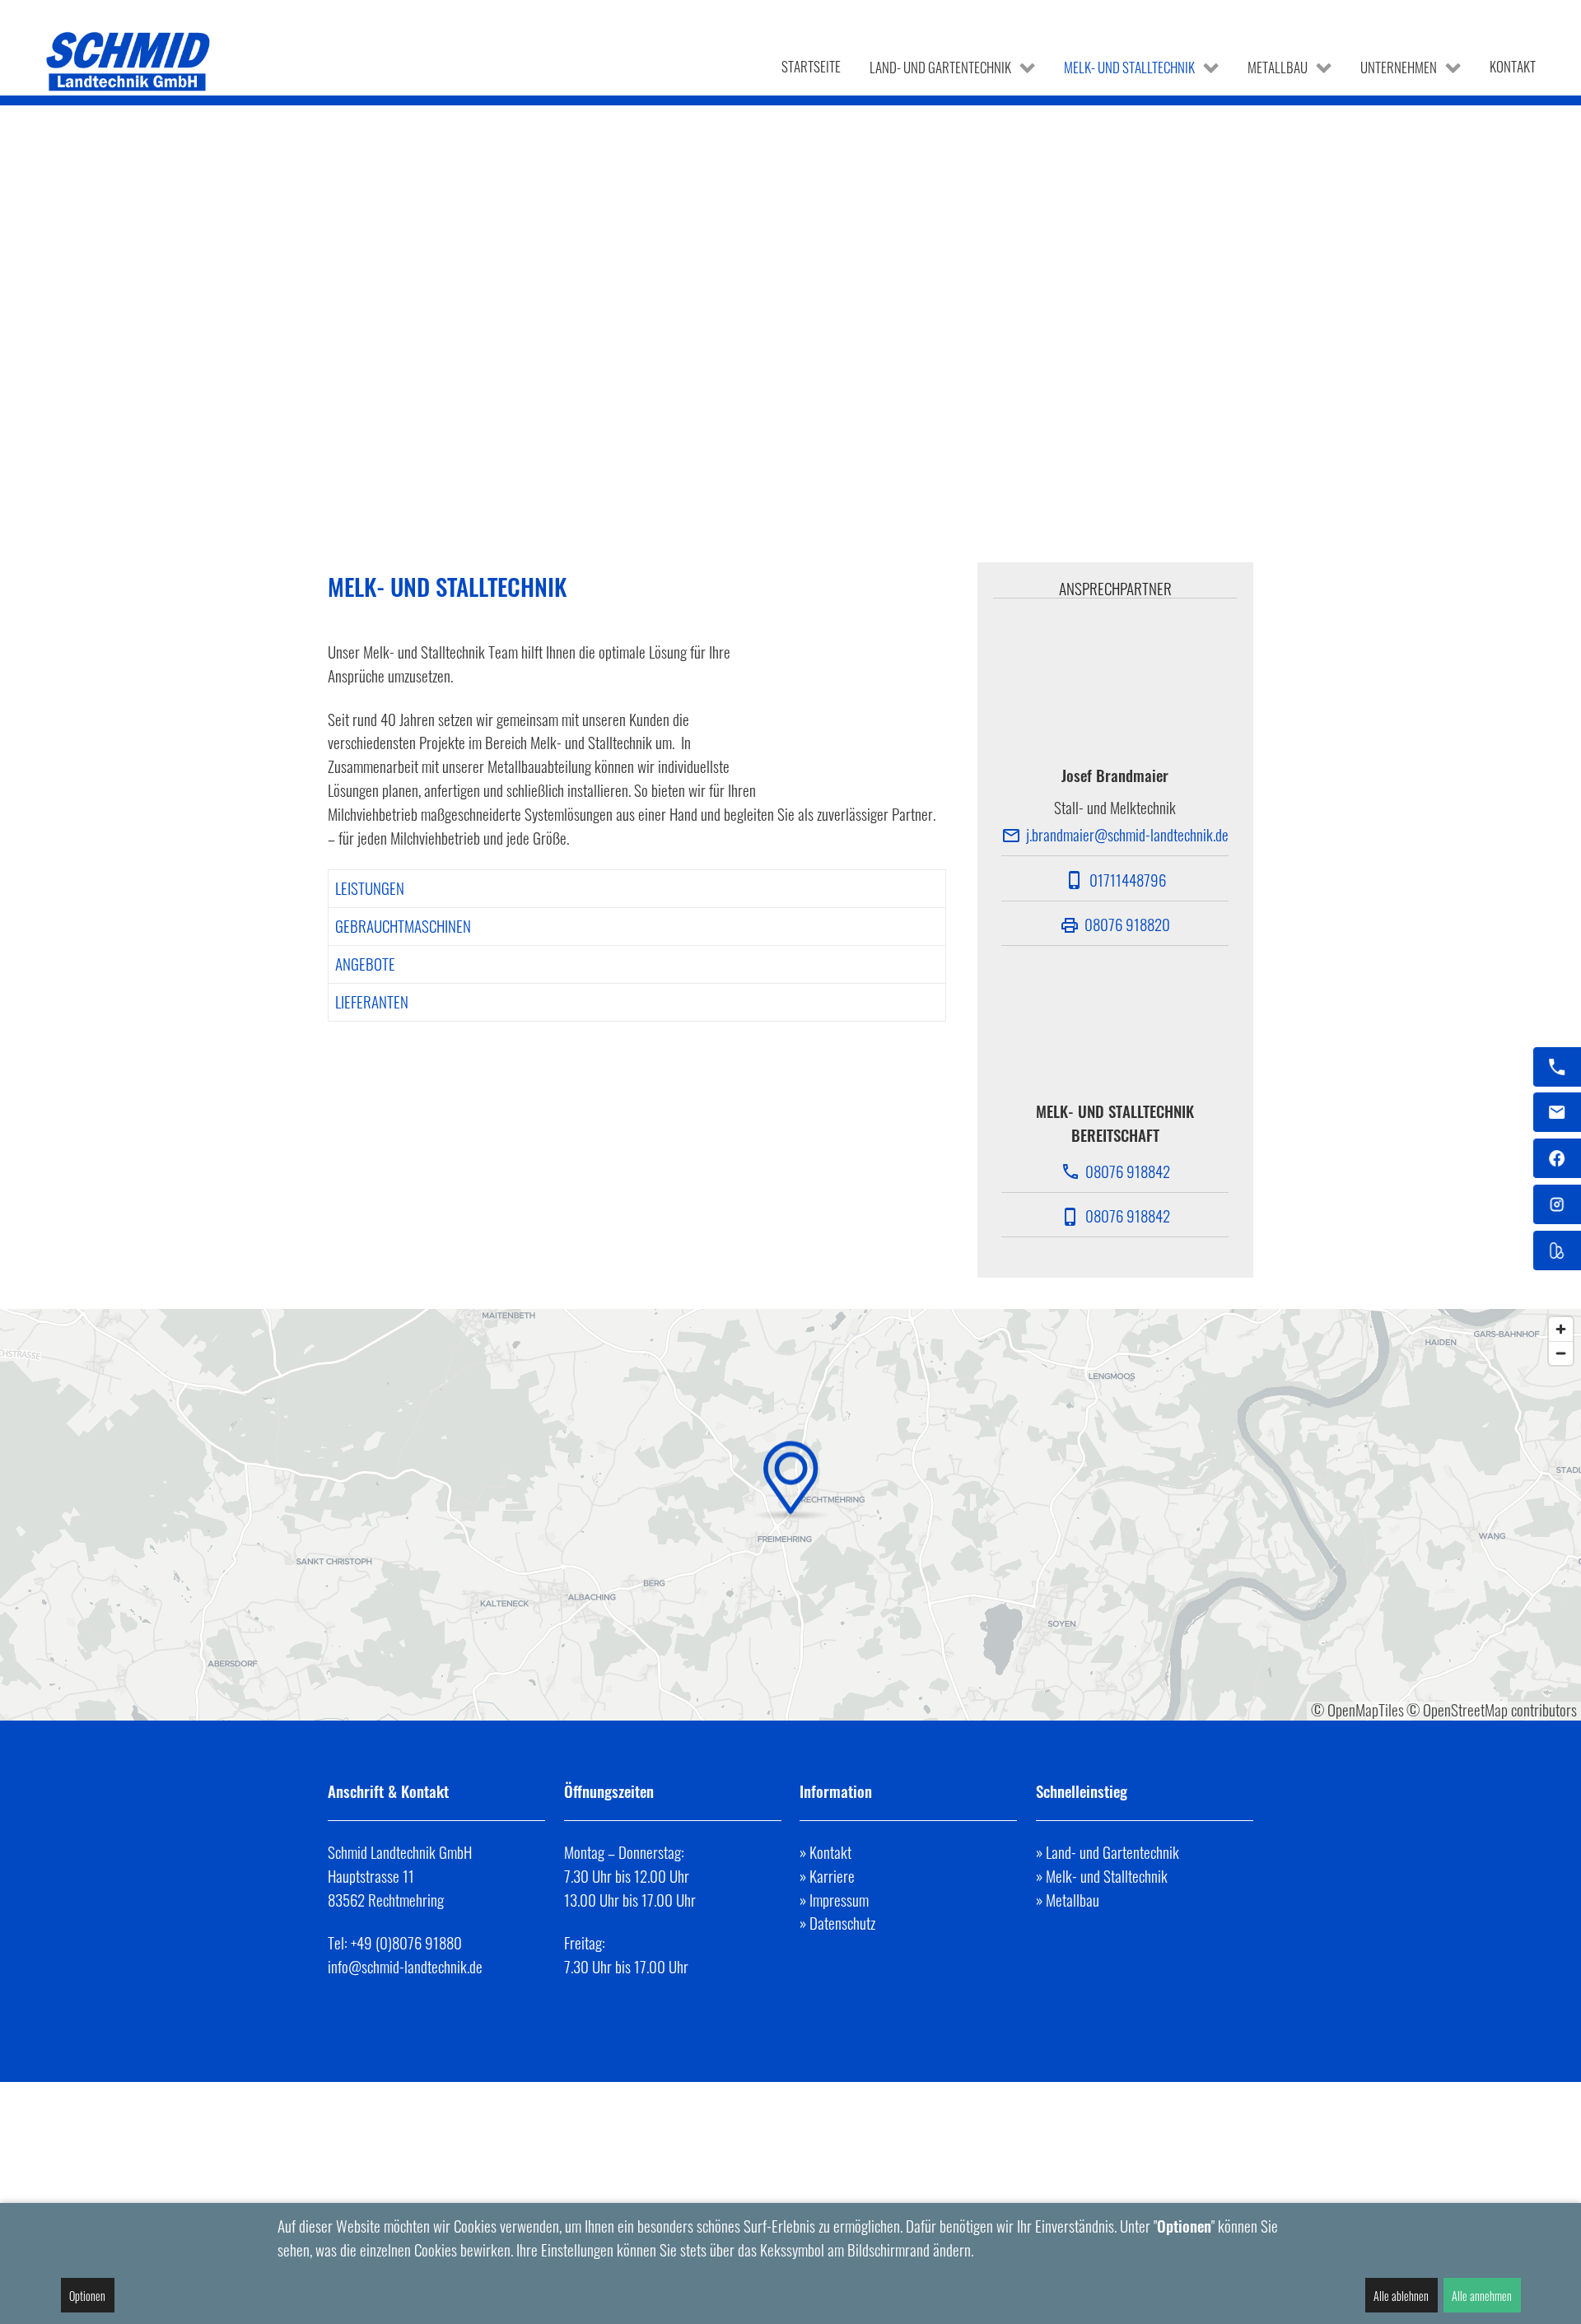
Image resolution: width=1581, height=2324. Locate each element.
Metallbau (1073, 1900)
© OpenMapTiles (1357, 1709)
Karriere (832, 1876)
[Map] (790, 1515)
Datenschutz (842, 1923)
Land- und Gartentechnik (1112, 1852)
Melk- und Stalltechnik (1107, 1876)
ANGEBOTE (365, 964)
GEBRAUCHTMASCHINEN (403, 926)
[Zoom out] (1561, 1353)
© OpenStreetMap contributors (1492, 1709)
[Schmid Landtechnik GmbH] (129, 61)
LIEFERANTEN (372, 1001)
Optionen (87, 2296)
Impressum (839, 1900)
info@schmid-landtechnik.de (405, 1966)
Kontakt (830, 1852)
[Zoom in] (1561, 1329)
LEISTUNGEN (370, 888)
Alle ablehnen (1401, 2296)
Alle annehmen (1482, 2296)
